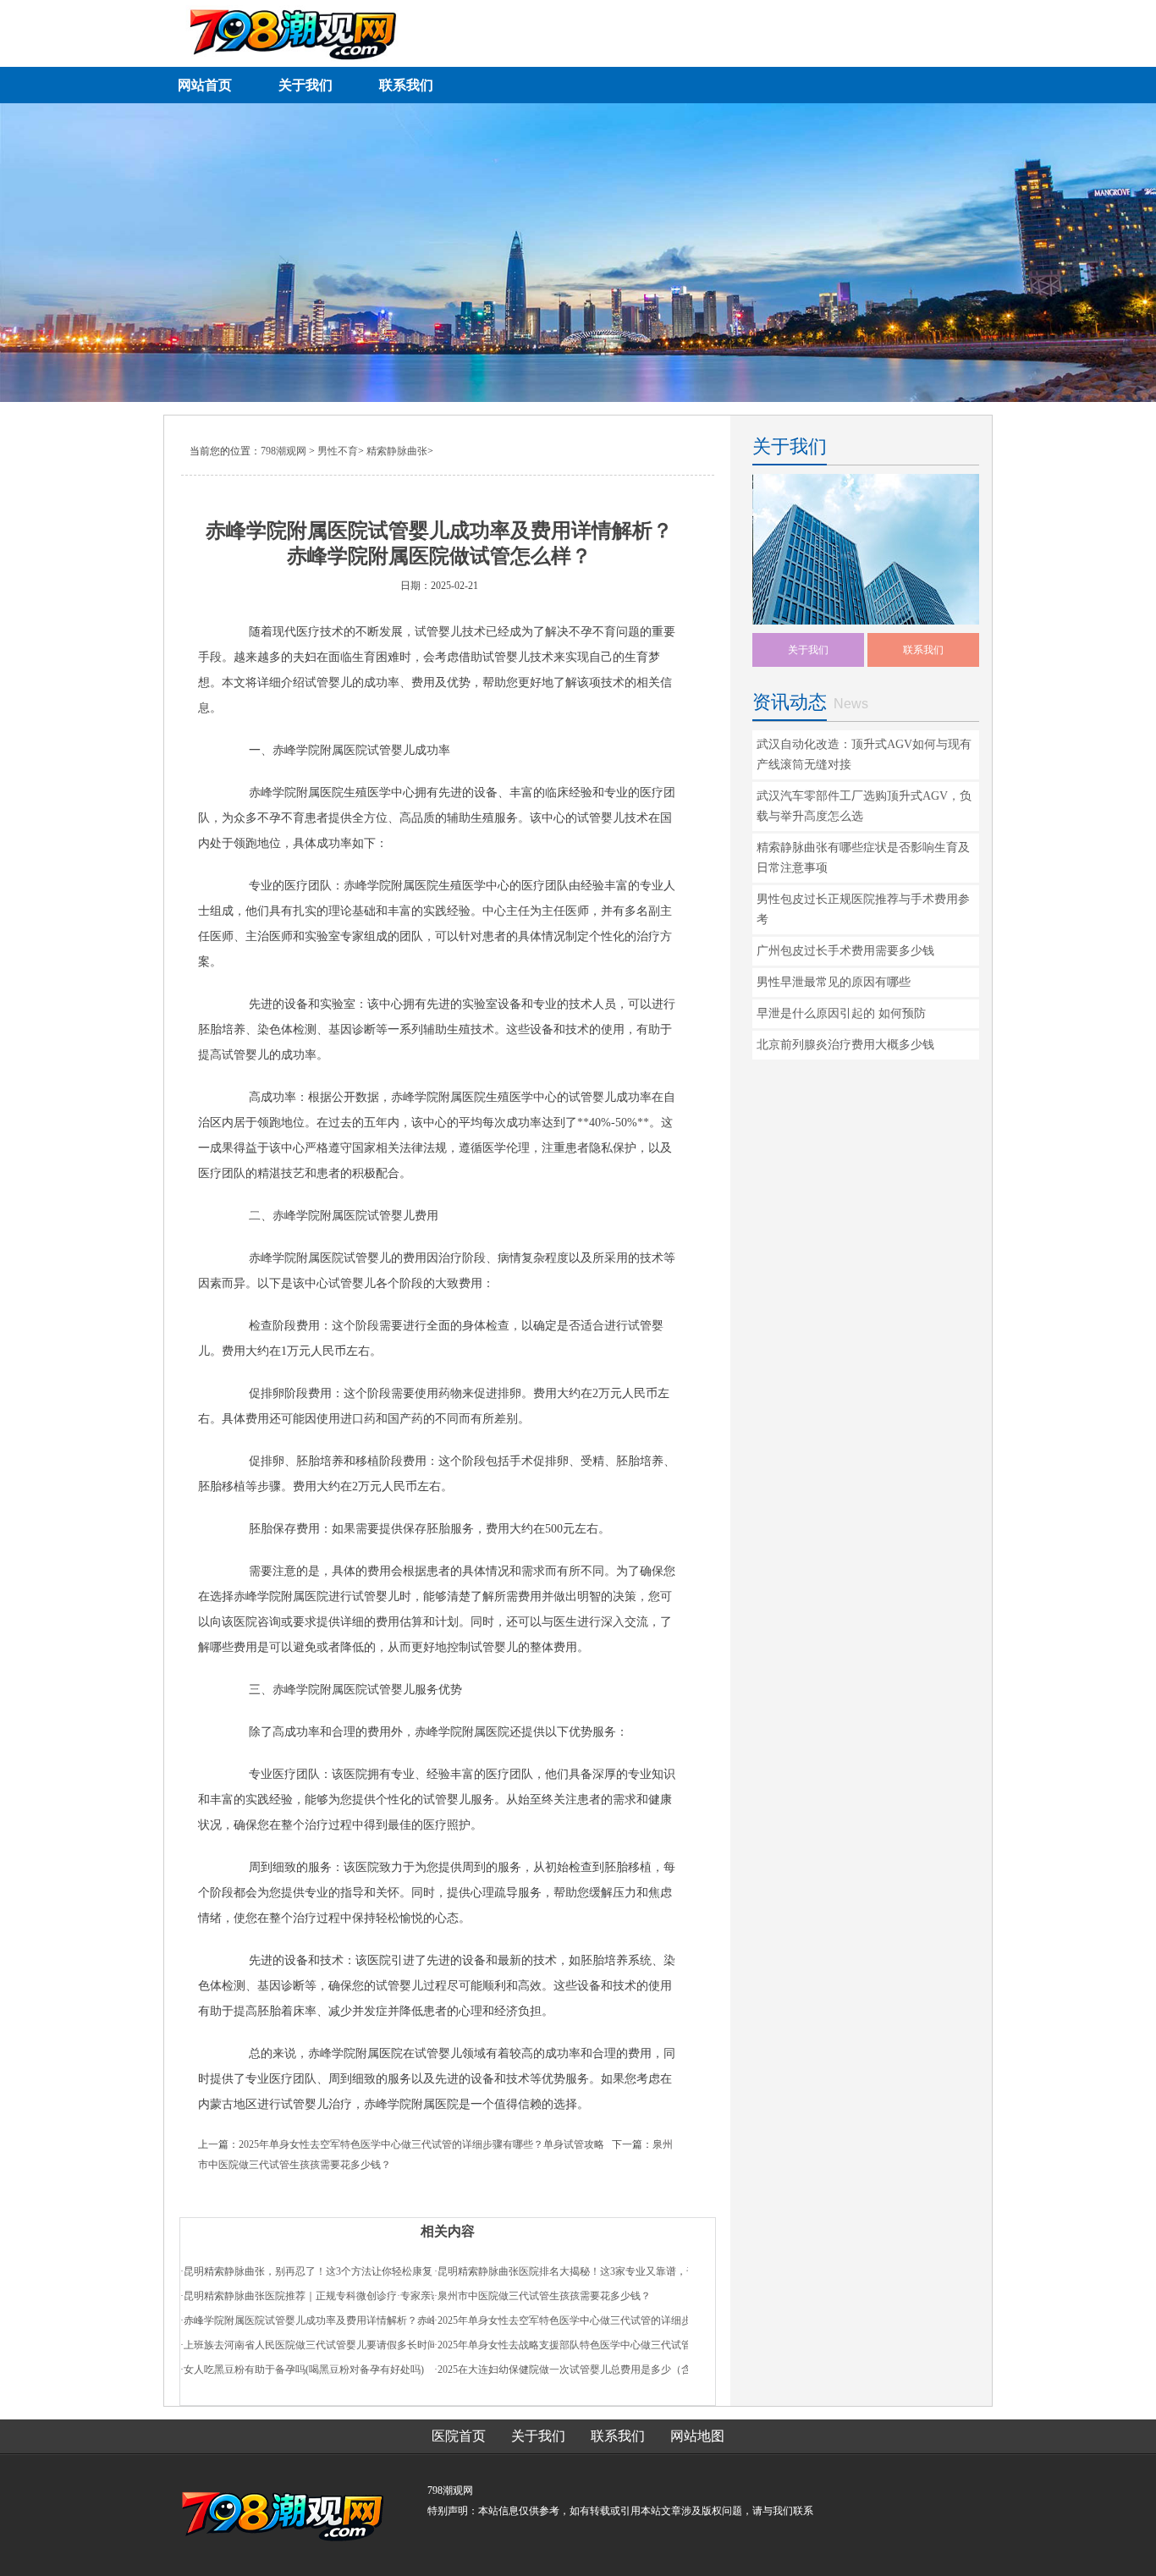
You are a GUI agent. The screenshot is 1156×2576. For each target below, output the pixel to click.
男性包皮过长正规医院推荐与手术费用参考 (863, 909)
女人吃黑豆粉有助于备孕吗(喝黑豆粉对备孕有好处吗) (304, 2370)
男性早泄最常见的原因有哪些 (834, 982)
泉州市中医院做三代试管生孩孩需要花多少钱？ (544, 2296)
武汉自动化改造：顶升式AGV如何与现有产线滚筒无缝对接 (864, 754)
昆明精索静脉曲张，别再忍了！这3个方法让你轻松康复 (308, 2271)
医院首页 (459, 2436)
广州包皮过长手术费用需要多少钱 (845, 951)
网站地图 (697, 2436)
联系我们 (923, 650)
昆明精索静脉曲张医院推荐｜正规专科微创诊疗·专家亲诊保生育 (328, 2296)
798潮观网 (283, 451)
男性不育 (338, 451)
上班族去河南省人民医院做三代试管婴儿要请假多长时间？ (316, 2345)
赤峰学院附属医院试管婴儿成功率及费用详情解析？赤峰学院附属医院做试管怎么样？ (377, 2320)
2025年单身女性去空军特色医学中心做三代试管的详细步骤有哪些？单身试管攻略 (421, 2144)
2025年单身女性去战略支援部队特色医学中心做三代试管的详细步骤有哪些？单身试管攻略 (641, 2345)
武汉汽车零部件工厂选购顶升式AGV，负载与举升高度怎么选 (864, 806)
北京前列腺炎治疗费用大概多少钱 (845, 1045)
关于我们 (808, 650)
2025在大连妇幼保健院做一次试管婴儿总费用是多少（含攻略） (580, 2370)
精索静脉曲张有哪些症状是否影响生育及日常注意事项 (863, 858)
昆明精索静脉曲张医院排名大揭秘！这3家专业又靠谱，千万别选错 (587, 2271)
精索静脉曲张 (397, 451)
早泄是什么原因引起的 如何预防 (841, 1013)
